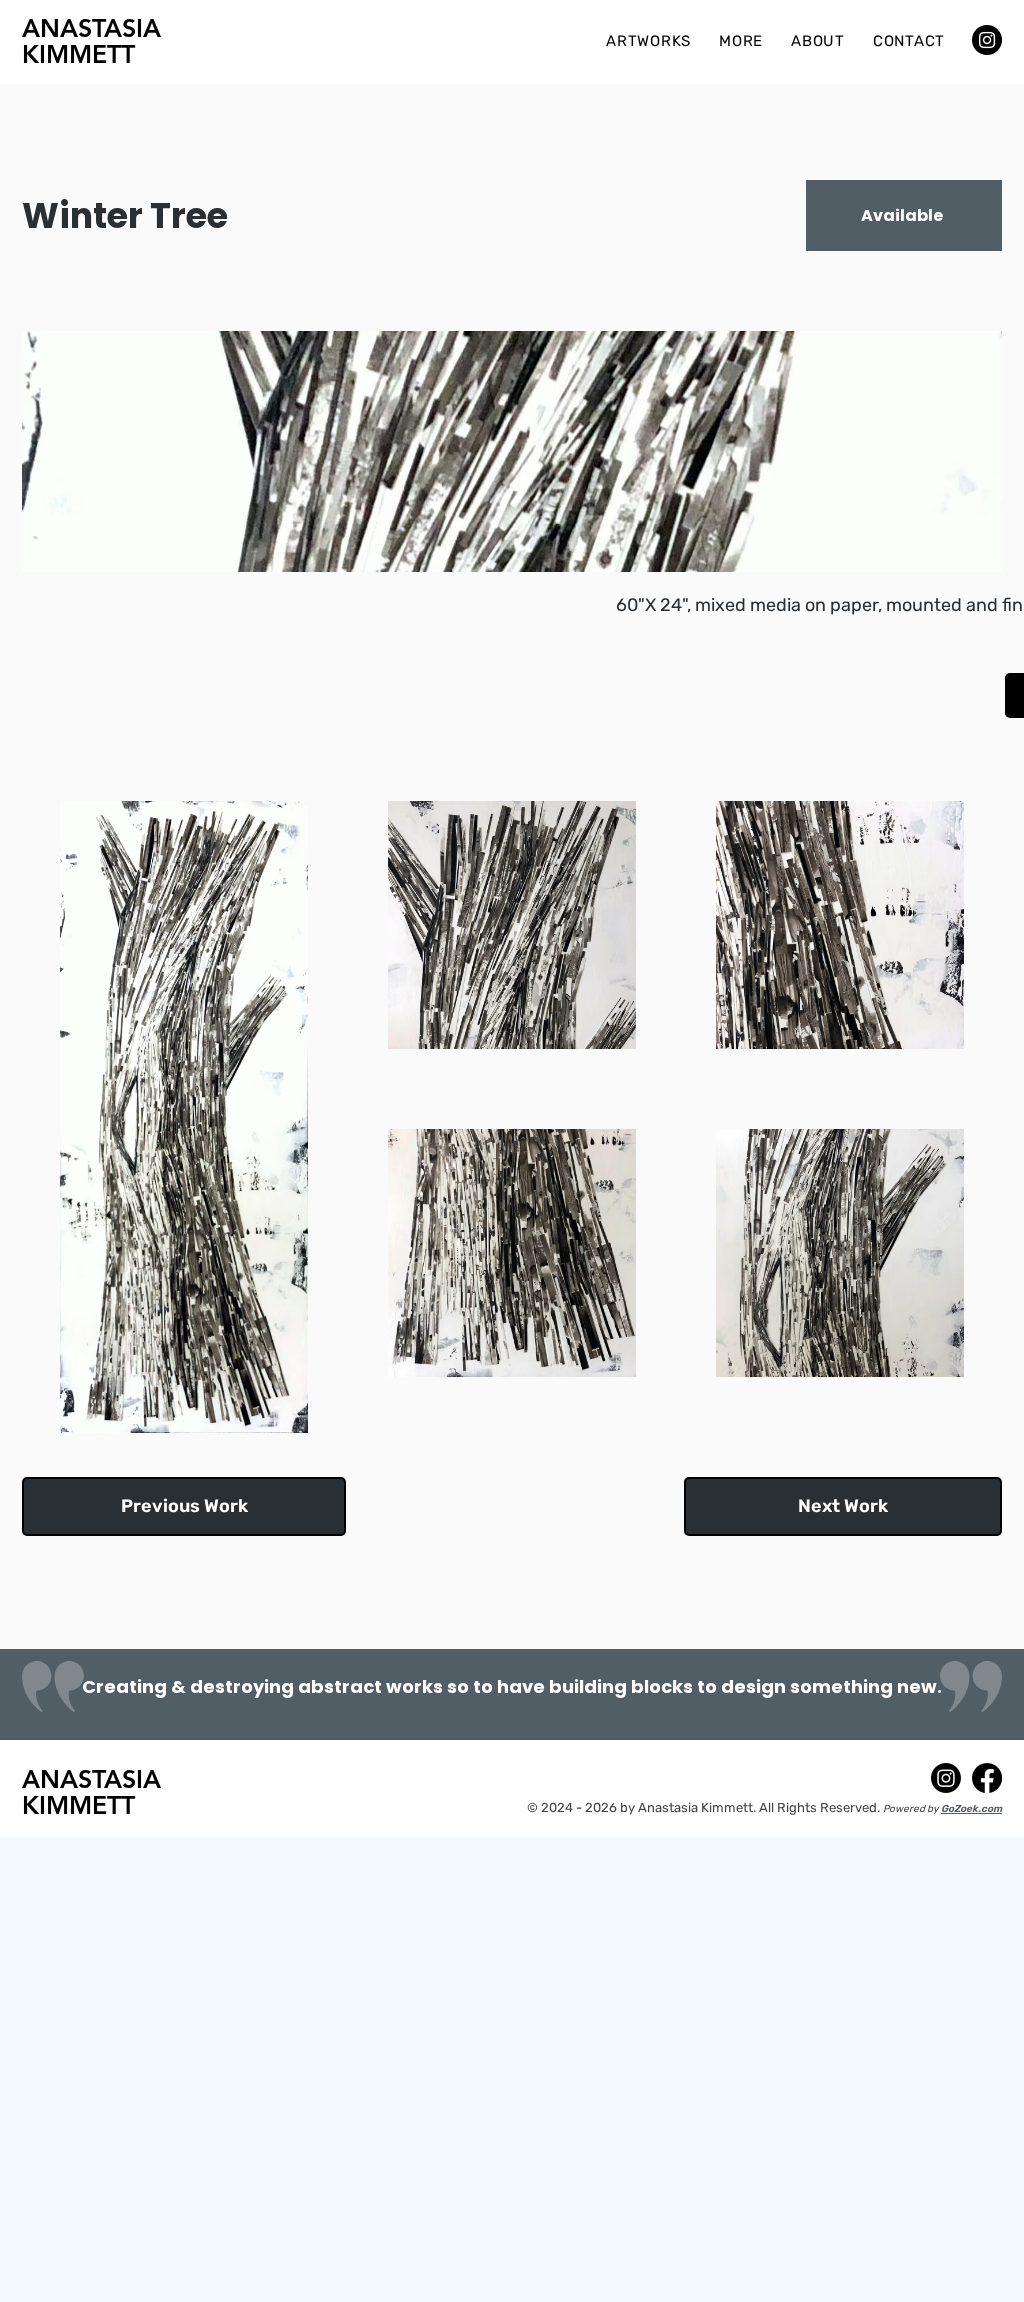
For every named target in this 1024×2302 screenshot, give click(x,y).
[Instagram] (987, 40)
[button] (648, 40)
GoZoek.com (971, 1809)
